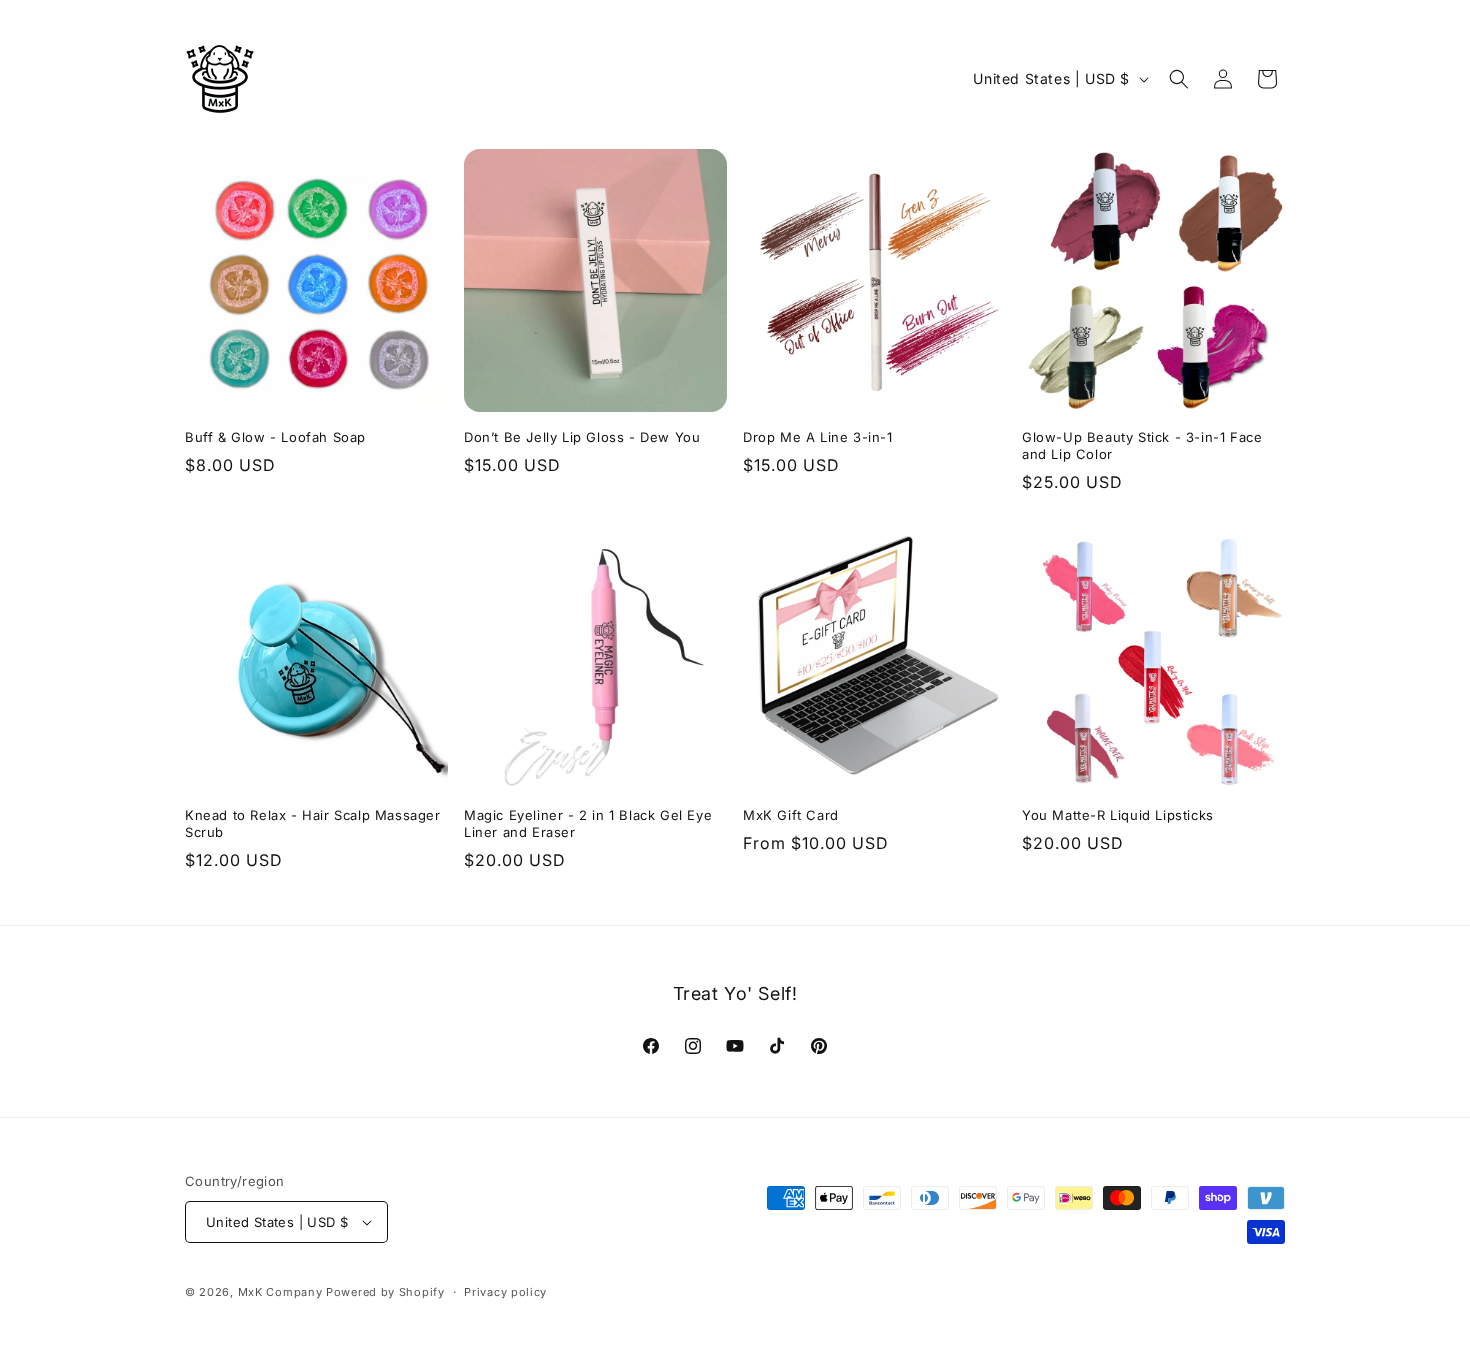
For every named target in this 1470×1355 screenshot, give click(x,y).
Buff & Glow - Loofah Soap (275, 437)
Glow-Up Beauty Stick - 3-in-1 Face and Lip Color (1142, 445)
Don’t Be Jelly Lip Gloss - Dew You (582, 437)
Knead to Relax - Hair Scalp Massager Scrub (313, 823)
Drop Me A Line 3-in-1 (818, 437)
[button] (1179, 79)
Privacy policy (505, 1292)
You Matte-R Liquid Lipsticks (1118, 815)
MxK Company (280, 1292)
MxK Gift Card (791, 815)
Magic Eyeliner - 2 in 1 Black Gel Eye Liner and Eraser (588, 823)
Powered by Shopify (385, 1292)
